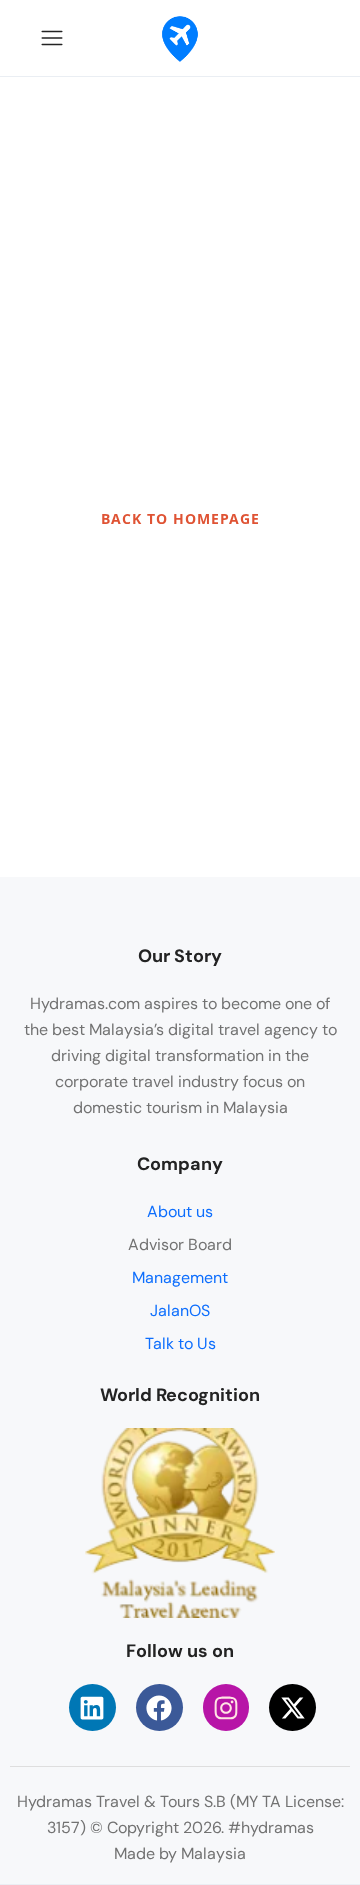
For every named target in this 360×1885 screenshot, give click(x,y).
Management (180, 1277)
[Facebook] (159, 1707)
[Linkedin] (92, 1707)
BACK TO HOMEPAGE (180, 518)
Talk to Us (180, 1343)
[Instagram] (226, 1707)
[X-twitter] (292, 1707)
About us (180, 1211)
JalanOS (180, 1310)
